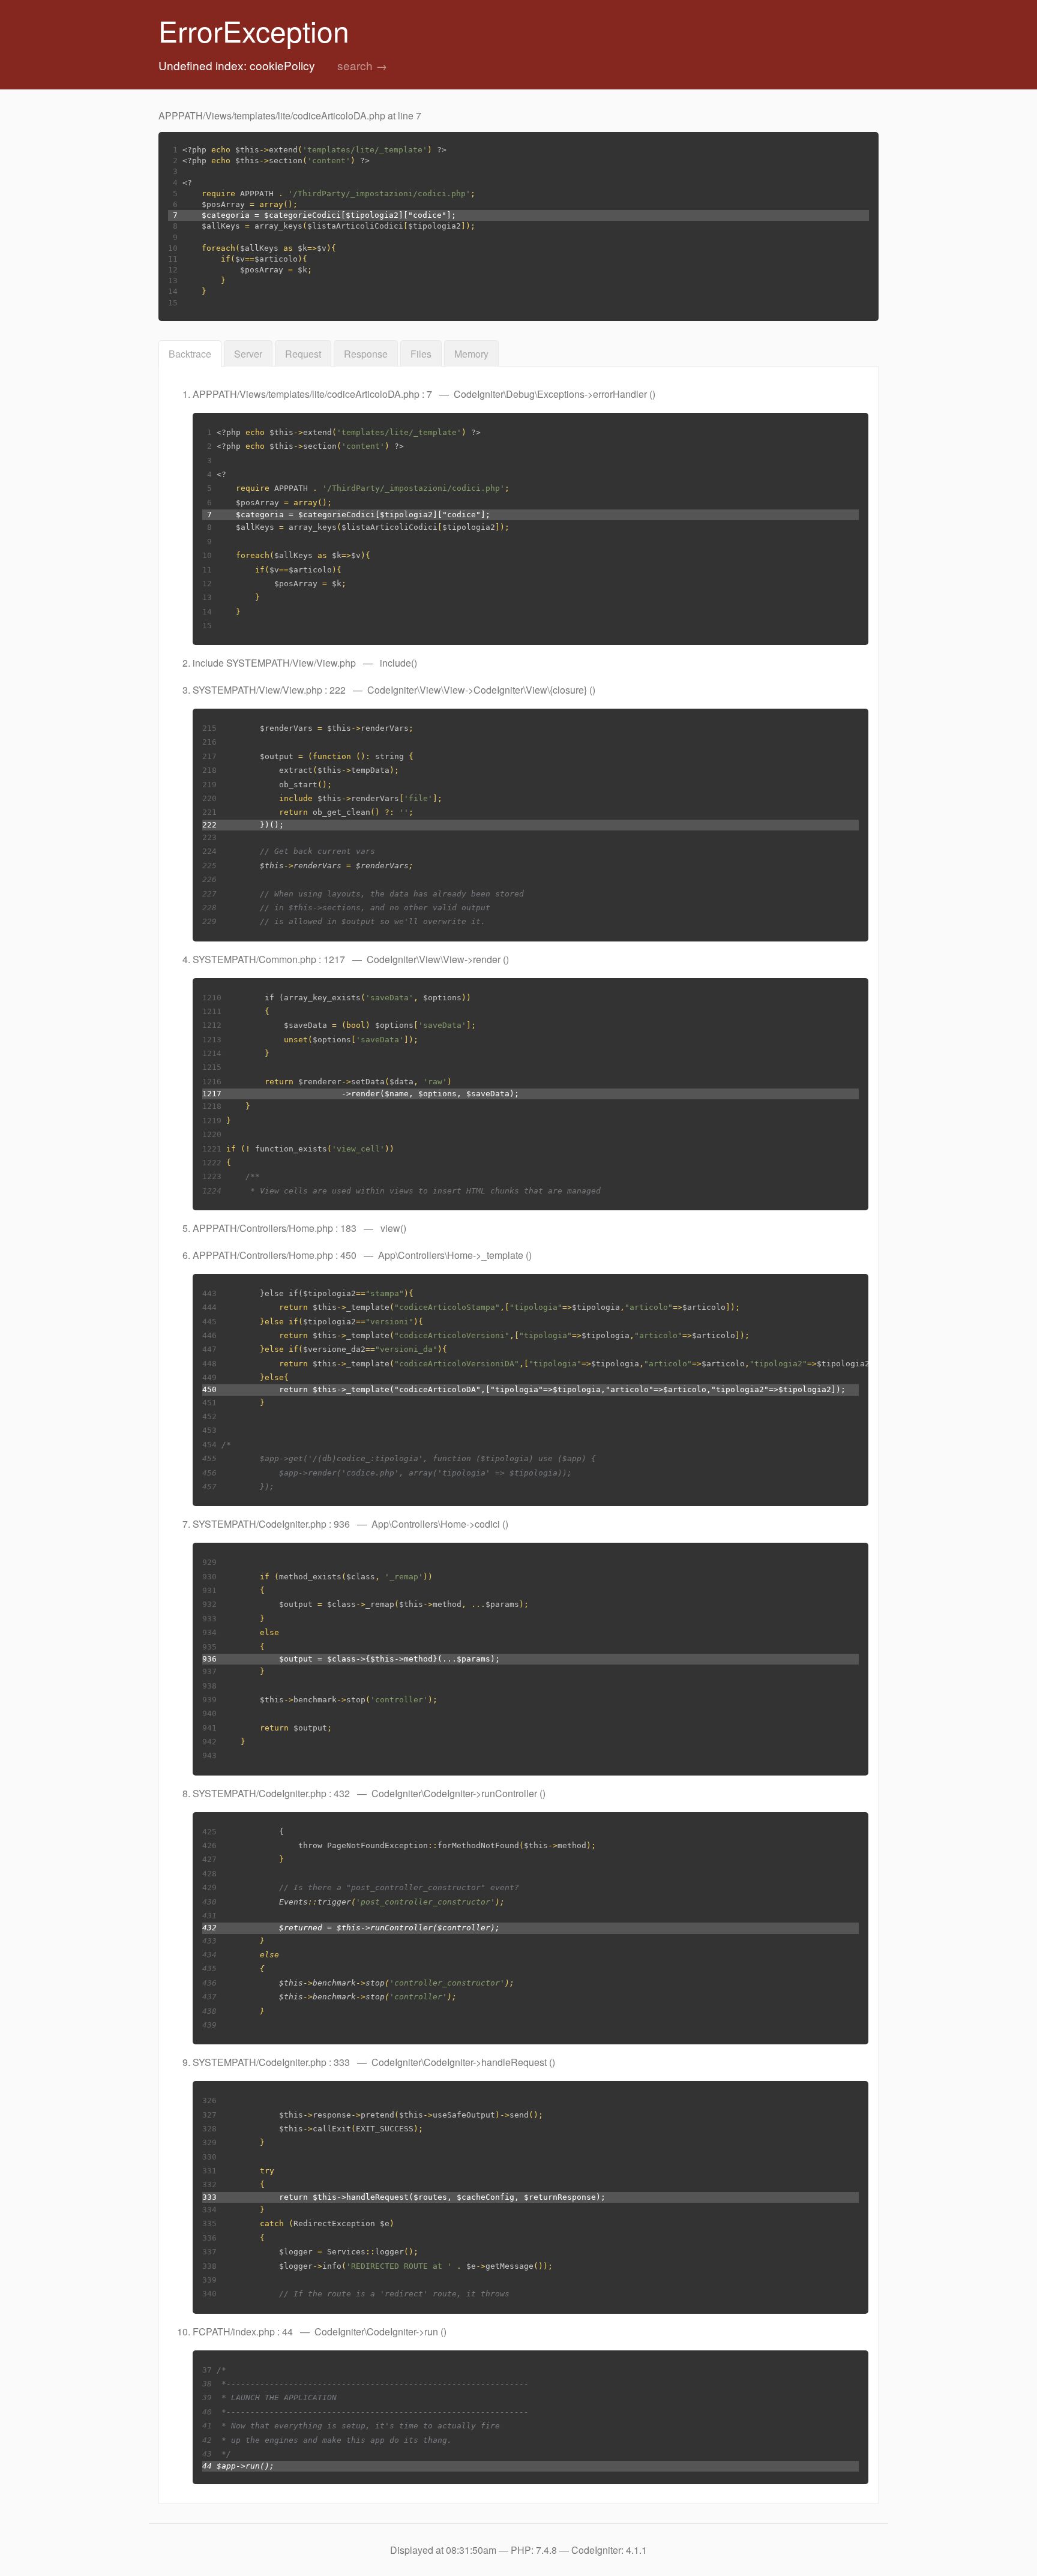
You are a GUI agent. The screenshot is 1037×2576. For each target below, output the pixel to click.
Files (421, 354)
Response (366, 354)
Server (248, 354)
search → (362, 65)
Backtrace (190, 354)
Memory (471, 354)
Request (303, 354)
